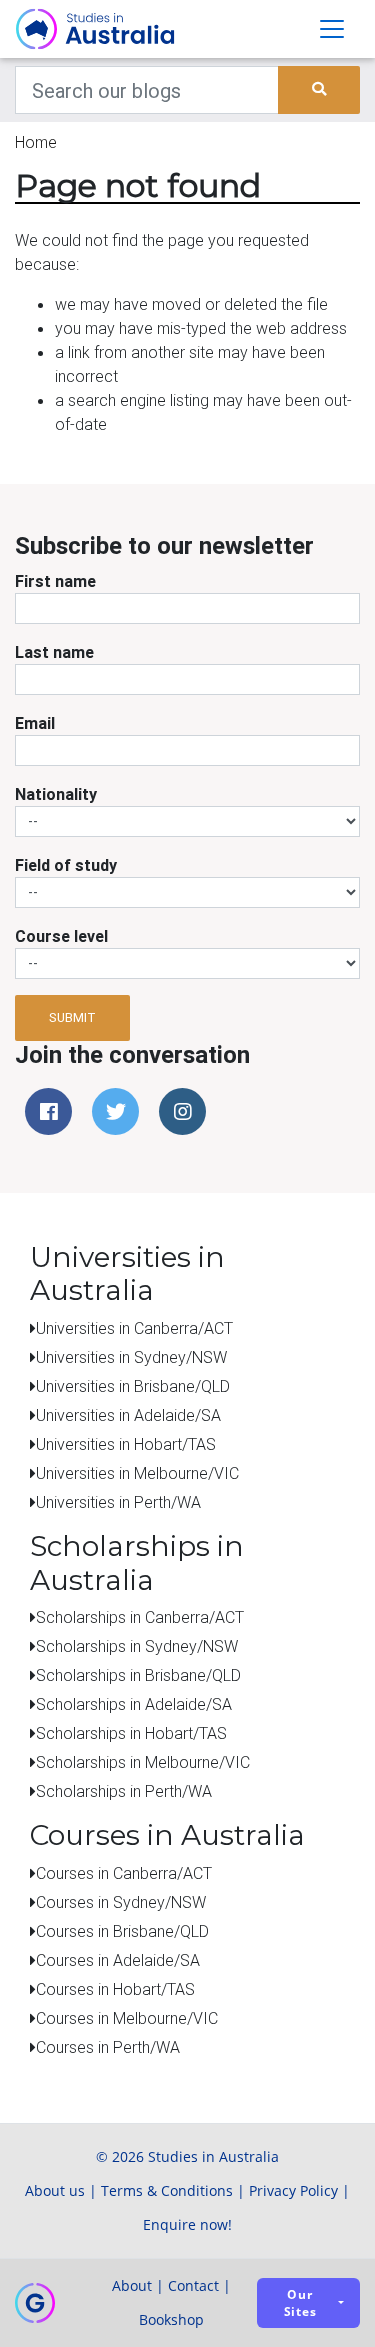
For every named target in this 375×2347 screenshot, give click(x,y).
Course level (61, 936)
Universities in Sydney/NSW (131, 1357)
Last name (54, 652)
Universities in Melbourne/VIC (137, 1473)
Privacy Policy (293, 2190)
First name (55, 581)
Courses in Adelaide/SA (118, 1960)
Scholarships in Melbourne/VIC (143, 1762)
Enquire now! (187, 2224)
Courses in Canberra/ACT (124, 1873)
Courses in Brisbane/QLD (122, 1931)
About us (55, 2190)
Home (36, 142)
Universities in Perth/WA (118, 1502)
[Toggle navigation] (332, 29)
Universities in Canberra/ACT (134, 1328)
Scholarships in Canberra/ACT (140, 1617)
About (132, 2285)
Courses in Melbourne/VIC (127, 2018)
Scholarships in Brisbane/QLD (138, 1675)
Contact (193, 2285)
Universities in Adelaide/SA (128, 1415)
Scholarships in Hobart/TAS (131, 1733)
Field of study (66, 865)
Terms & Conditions (167, 2190)
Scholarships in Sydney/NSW (137, 1646)
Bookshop (171, 2319)
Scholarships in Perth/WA (124, 1791)
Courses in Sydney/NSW (121, 1902)
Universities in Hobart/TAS (126, 1444)
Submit (72, 1017)
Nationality (56, 794)
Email (35, 723)
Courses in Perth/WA (108, 2047)
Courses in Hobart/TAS (115, 1989)
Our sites (300, 2303)
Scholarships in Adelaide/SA (134, 1704)
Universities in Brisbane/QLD (133, 1386)
